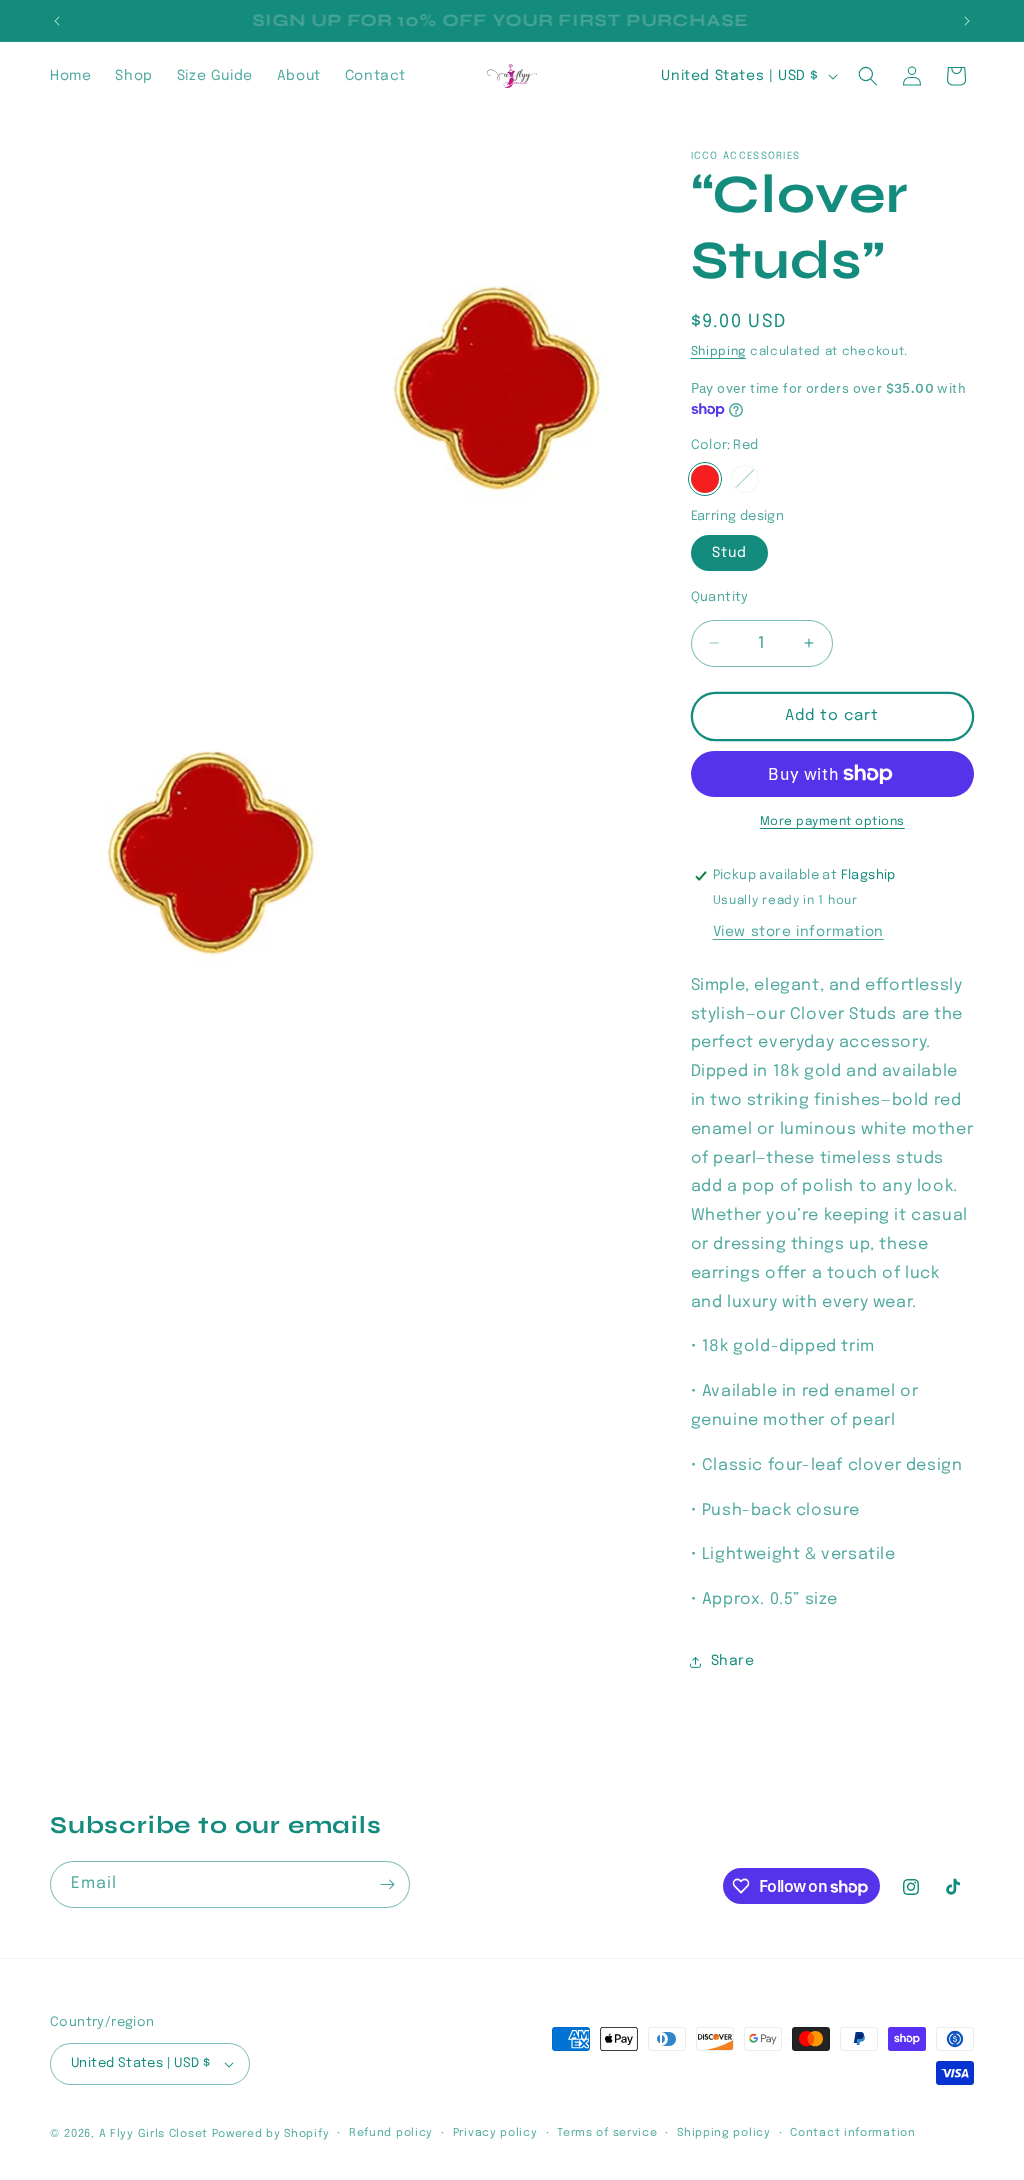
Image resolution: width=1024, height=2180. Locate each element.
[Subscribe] (387, 1884)
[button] (868, 76)
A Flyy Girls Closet (153, 2134)
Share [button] (733, 1661)
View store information (798, 932)
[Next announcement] (967, 21)
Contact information (852, 2133)
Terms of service (607, 2133)
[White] (745, 479)
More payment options (832, 822)
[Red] (705, 479)
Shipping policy (724, 2133)
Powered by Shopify (271, 2134)
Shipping (719, 352)
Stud (729, 553)
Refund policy (391, 2133)
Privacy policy (495, 2133)
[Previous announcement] (57, 21)
